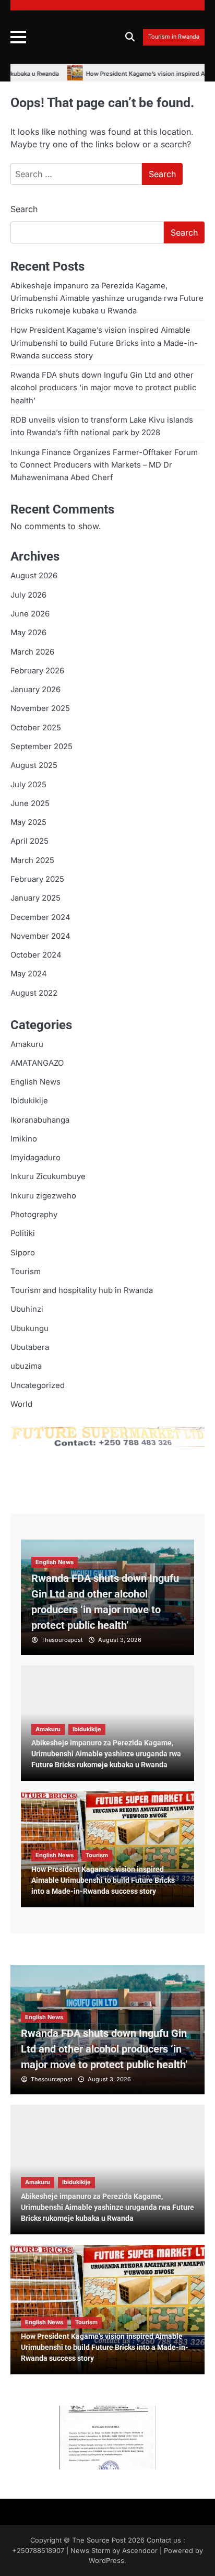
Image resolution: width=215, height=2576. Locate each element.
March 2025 (32, 860)
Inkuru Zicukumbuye (48, 1176)
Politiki (23, 1233)
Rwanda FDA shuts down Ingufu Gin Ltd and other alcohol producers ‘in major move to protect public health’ (103, 388)
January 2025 (35, 898)
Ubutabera (30, 1347)
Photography (34, 1215)
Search (24, 209)
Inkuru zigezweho (43, 1196)
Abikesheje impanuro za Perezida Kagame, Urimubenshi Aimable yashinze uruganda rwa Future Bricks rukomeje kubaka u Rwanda (107, 299)
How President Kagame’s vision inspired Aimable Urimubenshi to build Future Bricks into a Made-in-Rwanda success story (104, 343)
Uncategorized (38, 1385)
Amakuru (27, 1044)
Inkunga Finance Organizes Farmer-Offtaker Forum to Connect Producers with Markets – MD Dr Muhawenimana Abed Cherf (104, 465)
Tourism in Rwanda (174, 37)
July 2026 (28, 595)
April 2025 (29, 841)
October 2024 (36, 955)
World (21, 1404)
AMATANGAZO (37, 1063)
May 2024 (29, 974)
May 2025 (28, 822)
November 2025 (40, 708)
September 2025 (41, 747)
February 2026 (37, 671)
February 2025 (37, 879)
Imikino (24, 1139)
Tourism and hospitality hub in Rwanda (82, 1290)
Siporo (23, 1253)
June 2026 (30, 614)
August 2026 (34, 576)
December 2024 (40, 917)
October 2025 (36, 728)
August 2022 (34, 993)
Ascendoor (140, 2551)
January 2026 (35, 690)
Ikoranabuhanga (40, 1120)
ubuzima (26, 1366)
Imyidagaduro (35, 1158)
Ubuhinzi (27, 1309)
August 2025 (34, 765)
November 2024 (40, 936)
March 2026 (32, 652)
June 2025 (30, 803)
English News (35, 1082)
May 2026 (28, 633)
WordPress (106, 2561)
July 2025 (28, 785)
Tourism (26, 1272)
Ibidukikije (29, 1101)
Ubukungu (29, 1328)
